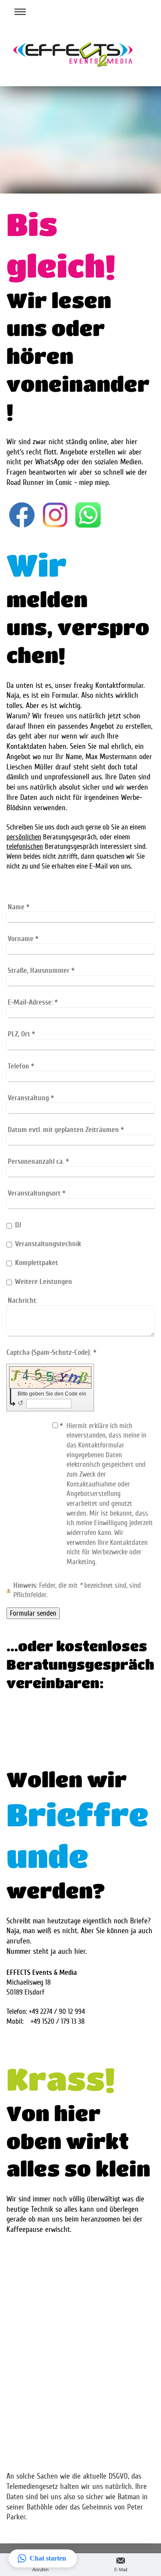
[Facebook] (22, 515)
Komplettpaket (36, 1263)
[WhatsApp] (88, 515)
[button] (43, 2558)
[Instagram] (55, 515)
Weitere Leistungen (44, 1282)
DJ (18, 1225)
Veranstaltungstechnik (48, 1244)
